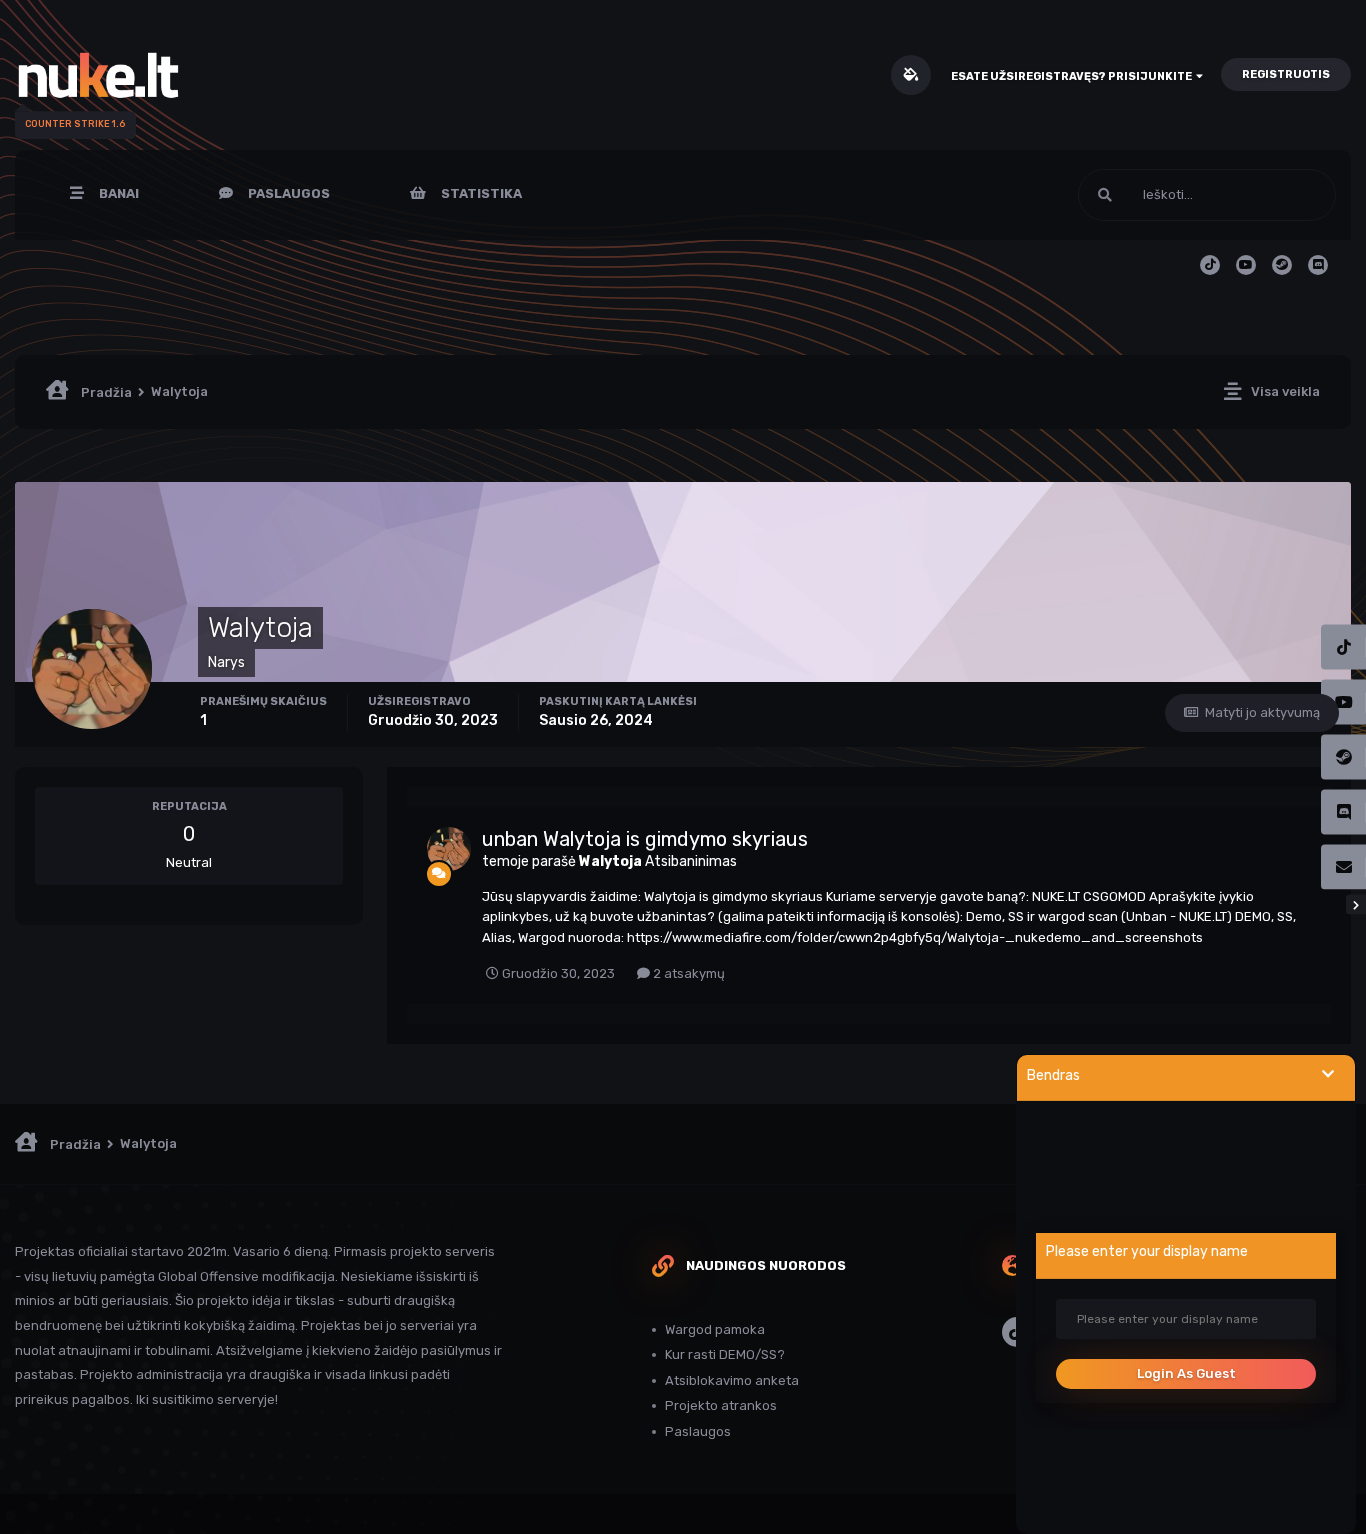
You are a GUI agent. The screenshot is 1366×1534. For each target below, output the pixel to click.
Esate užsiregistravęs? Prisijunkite (1073, 76)
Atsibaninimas (691, 861)
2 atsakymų (687, 973)
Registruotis (1286, 74)
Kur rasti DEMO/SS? (725, 1354)
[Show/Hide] (1328, 1074)
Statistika (480, 193)
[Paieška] (1105, 195)
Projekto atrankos (721, 1405)
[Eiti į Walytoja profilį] (449, 849)
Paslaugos (287, 193)
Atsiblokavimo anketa (732, 1380)
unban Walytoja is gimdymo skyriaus (645, 839)
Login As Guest (1186, 1373)
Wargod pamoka (715, 1329)
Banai (117, 193)
